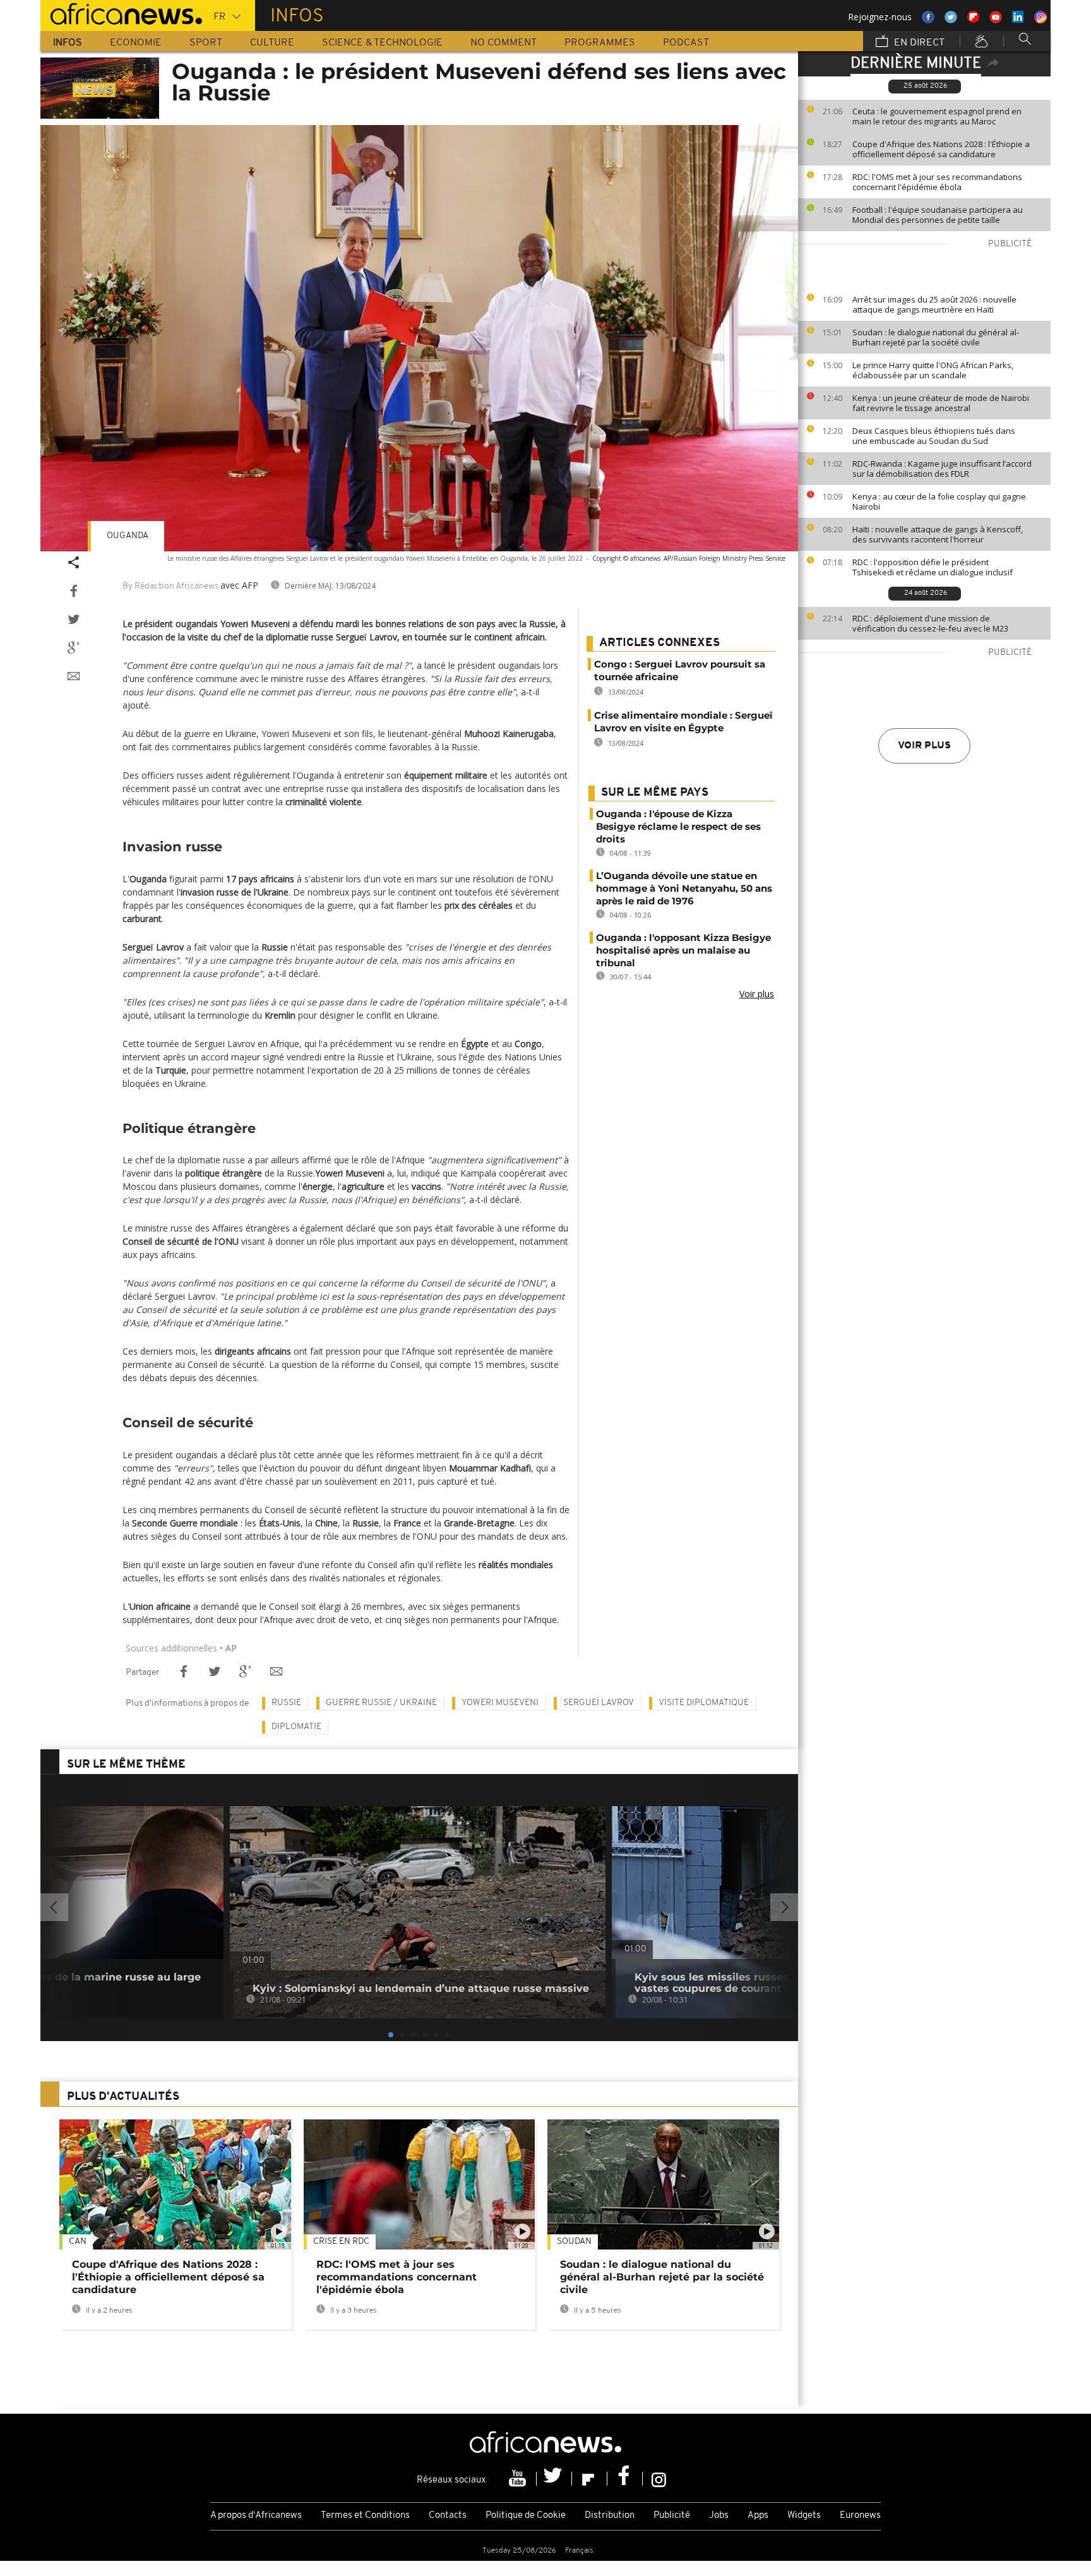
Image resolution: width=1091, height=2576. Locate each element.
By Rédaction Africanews (170, 586)
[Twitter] (554, 2479)
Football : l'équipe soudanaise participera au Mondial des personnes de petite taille (938, 215)
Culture (272, 43)
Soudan (574, 2242)
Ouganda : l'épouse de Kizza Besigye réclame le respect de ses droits (678, 826)
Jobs (719, 2516)
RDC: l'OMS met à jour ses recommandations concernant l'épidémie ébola (937, 182)
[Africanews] (121, 13)
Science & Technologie (382, 43)
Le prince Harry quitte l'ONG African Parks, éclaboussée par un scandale (933, 370)
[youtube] (519, 2479)
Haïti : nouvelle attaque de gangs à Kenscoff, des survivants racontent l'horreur (938, 534)
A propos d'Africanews (256, 2516)
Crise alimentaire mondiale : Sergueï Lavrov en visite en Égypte (683, 722)
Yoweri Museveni (500, 1703)
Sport (206, 43)
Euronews (860, 2516)
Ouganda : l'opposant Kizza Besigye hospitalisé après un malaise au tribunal (683, 950)
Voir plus (924, 746)
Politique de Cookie (526, 2516)
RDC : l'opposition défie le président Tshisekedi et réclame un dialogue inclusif (933, 567)
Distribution (610, 2516)
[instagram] (659, 2479)
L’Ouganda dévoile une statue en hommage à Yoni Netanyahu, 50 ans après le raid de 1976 (684, 888)
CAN (78, 2242)
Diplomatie (296, 1727)
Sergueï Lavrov (599, 1703)
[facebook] (625, 2479)
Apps (758, 2516)
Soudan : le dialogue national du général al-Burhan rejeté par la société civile (936, 337)
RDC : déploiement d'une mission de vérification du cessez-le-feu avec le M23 (930, 623)
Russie (286, 1703)
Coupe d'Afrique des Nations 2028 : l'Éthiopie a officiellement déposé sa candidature (941, 149)
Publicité (672, 2516)
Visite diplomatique (704, 1703)
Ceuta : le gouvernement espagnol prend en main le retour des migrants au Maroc (937, 116)
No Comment (504, 43)
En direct (918, 43)
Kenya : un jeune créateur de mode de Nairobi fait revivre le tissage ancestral (941, 403)
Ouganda (128, 536)
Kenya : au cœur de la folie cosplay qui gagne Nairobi (939, 501)
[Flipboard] (590, 2479)
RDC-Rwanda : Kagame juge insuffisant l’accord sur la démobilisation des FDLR (942, 469)
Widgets (804, 2516)
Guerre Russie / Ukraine (381, 1703)
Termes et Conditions (365, 2516)
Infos (68, 43)
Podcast (686, 43)
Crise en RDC (341, 2242)
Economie (136, 43)
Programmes (600, 43)
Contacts (448, 2516)
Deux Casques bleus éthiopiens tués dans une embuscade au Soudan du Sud (934, 436)
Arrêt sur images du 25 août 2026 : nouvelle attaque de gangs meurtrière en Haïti (934, 304)
